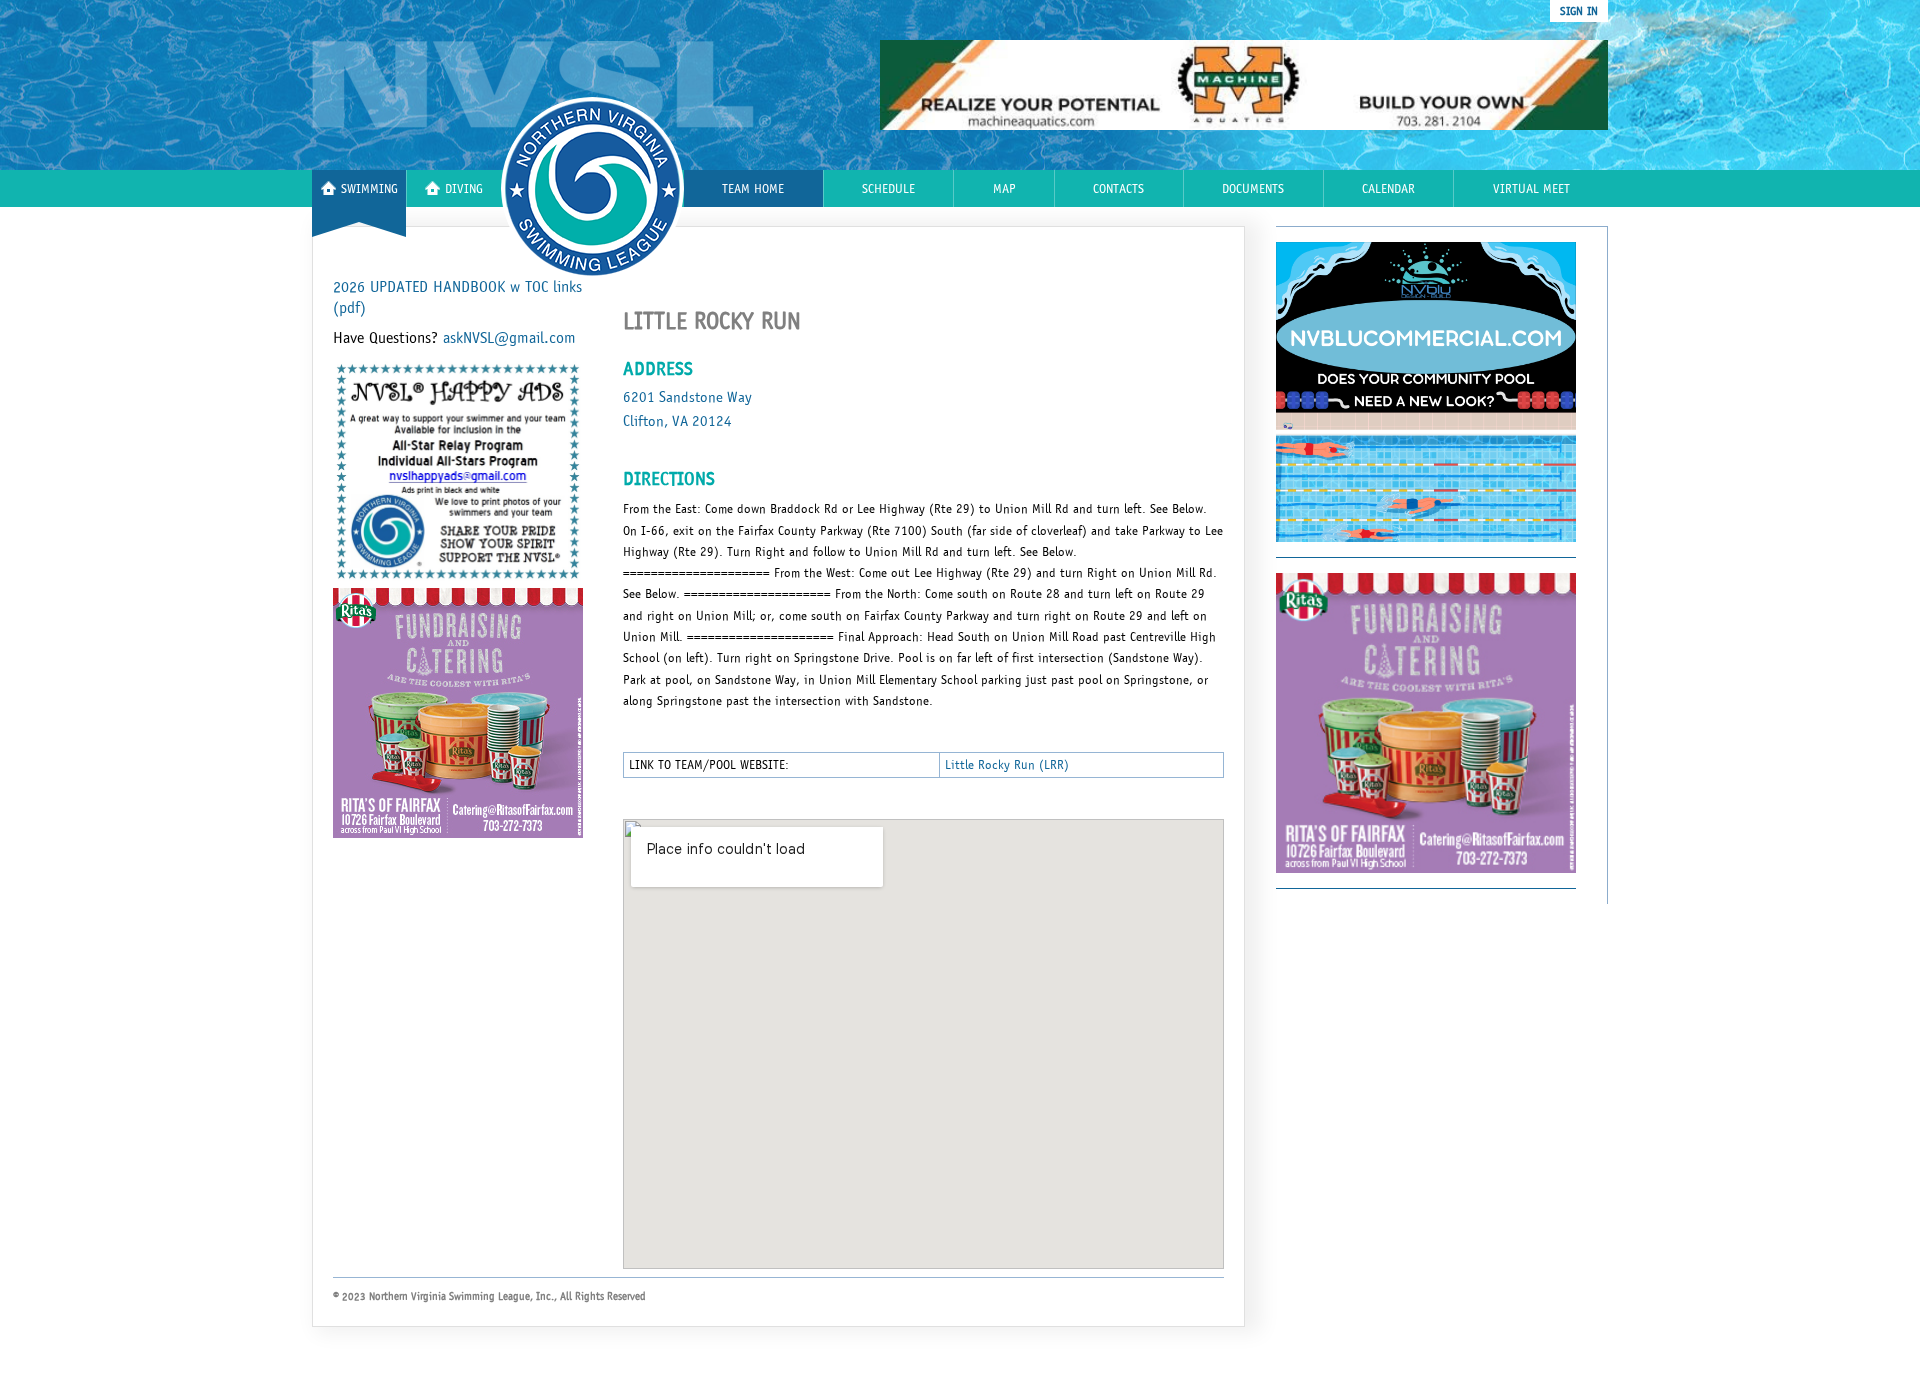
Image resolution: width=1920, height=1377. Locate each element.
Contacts (1118, 189)
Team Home (753, 189)
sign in (1579, 11)
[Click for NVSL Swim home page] (541, 85)
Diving (464, 189)
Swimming (369, 189)
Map (1004, 189)
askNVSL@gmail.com (509, 338)
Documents (1253, 189)
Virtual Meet (1531, 189)
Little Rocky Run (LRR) (1007, 765)
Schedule (888, 189)
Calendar (1388, 189)
